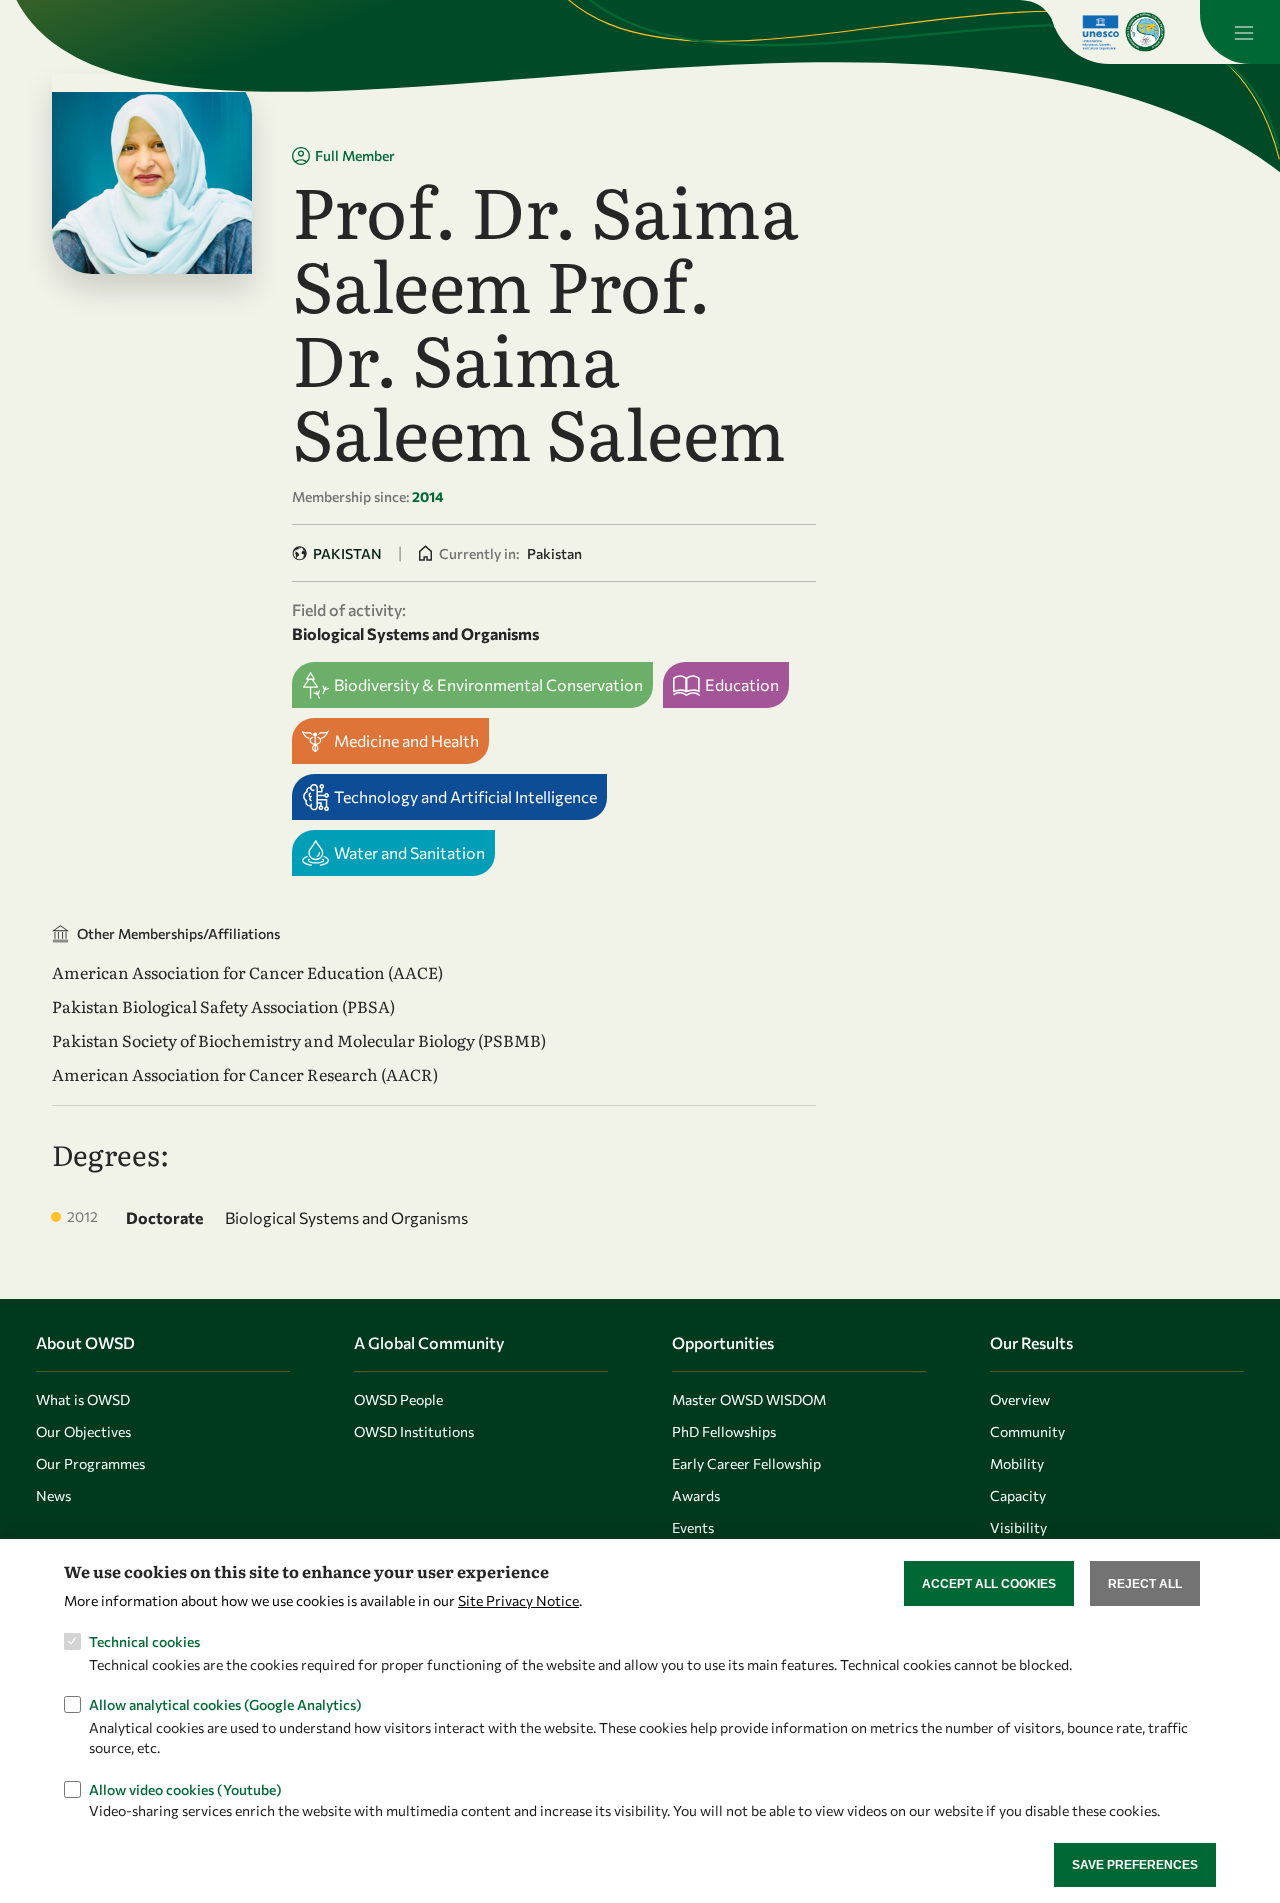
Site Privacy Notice (518, 1599)
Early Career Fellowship (746, 1463)
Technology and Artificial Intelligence (465, 796)
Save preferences (1135, 1864)
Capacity (1018, 1495)
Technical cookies (144, 1641)
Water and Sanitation (409, 852)
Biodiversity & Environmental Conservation (488, 684)
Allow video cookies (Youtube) (185, 1788)
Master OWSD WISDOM (749, 1399)
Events (693, 1527)
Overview (1020, 1399)
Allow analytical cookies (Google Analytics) (225, 1704)
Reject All (1145, 1583)
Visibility (1018, 1527)
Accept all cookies (989, 1583)
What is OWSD (83, 1399)
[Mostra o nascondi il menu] (1240, 32)
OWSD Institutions (414, 1431)
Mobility (1017, 1463)
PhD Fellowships (724, 1431)
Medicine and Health (406, 740)
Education (742, 684)
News (53, 1495)
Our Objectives (83, 1431)
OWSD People (398, 1399)
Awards (696, 1495)
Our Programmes (90, 1463)
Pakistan (347, 553)
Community (1027, 1431)
